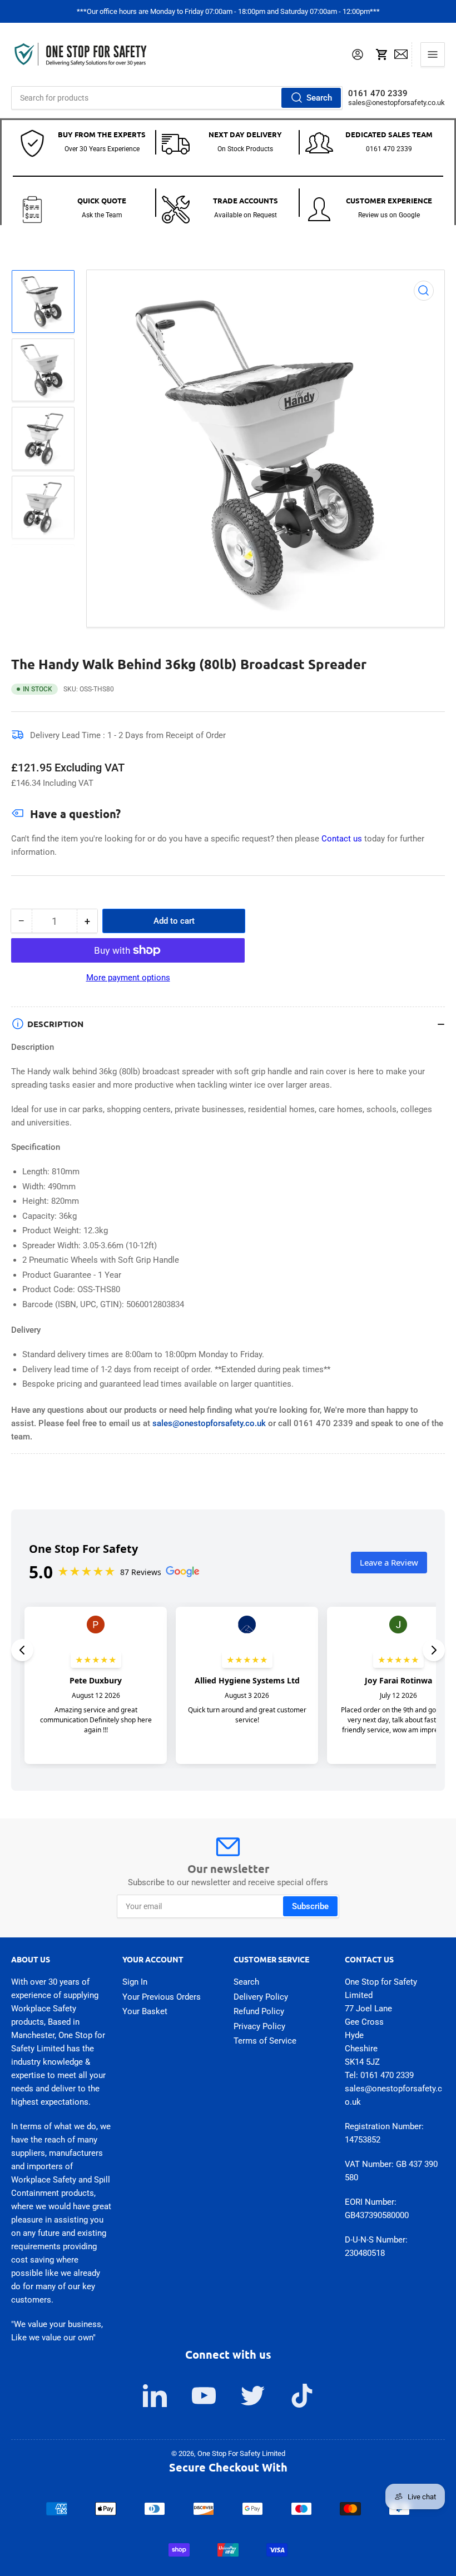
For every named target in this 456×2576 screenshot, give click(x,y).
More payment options (128, 978)
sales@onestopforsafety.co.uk (396, 103)
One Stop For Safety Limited (241, 2453)
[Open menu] (433, 54)
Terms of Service (265, 2041)
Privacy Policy (259, 2026)
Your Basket (145, 2011)
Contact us (343, 839)
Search (319, 98)
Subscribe (310, 1906)
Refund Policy (259, 2011)
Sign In (135, 1982)
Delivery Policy (261, 1997)
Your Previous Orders (162, 1997)
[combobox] (177, 98)
